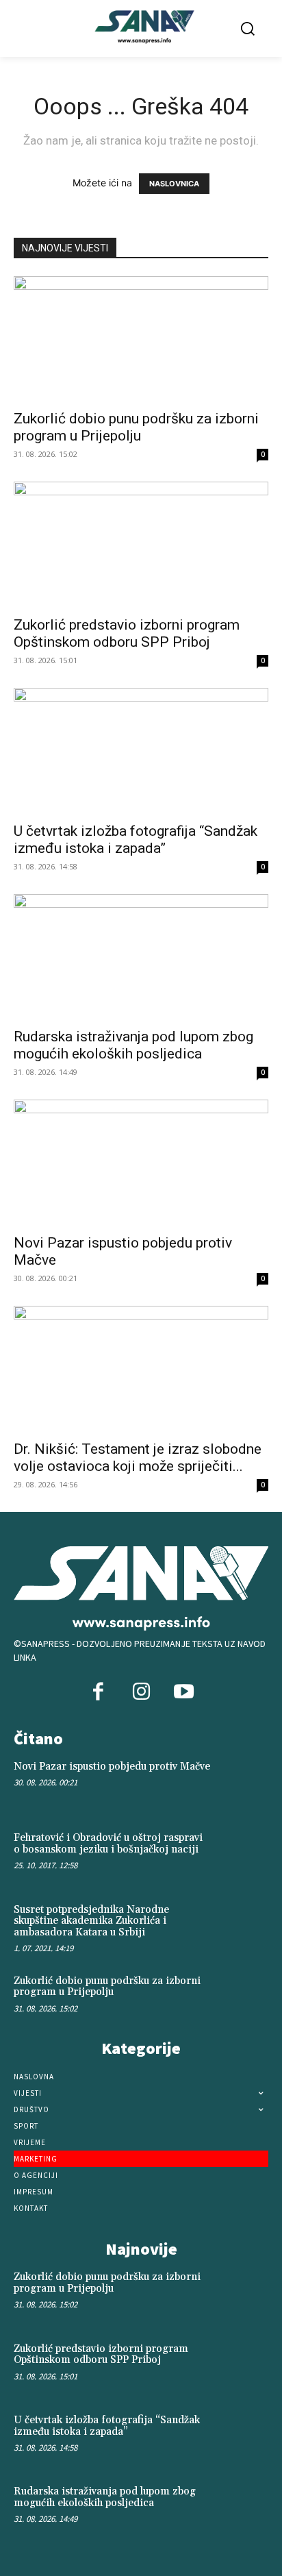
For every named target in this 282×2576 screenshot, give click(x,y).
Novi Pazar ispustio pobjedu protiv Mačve (112, 1767)
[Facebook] (99, 1693)
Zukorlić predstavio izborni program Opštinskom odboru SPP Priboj (127, 633)
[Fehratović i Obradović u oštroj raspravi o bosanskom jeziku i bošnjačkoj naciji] (243, 1855)
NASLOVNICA (174, 184)
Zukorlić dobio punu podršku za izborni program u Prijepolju (136, 427)
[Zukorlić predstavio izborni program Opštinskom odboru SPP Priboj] (141, 545)
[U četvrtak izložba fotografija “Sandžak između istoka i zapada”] (141, 751)
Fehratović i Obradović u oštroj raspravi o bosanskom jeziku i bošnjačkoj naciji (108, 1844)
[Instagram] (141, 1693)
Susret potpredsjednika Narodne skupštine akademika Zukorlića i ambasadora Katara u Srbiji (91, 1921)
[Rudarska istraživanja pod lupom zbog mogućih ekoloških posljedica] (141, 957)
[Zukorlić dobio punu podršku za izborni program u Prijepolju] (141, 339)
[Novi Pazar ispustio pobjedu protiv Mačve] (141, 1163)
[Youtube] (183, 1693)
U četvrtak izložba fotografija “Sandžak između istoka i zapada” (136, 840)
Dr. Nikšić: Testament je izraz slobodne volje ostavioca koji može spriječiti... (138, 1458)
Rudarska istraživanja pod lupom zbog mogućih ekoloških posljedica (133, 1045)
